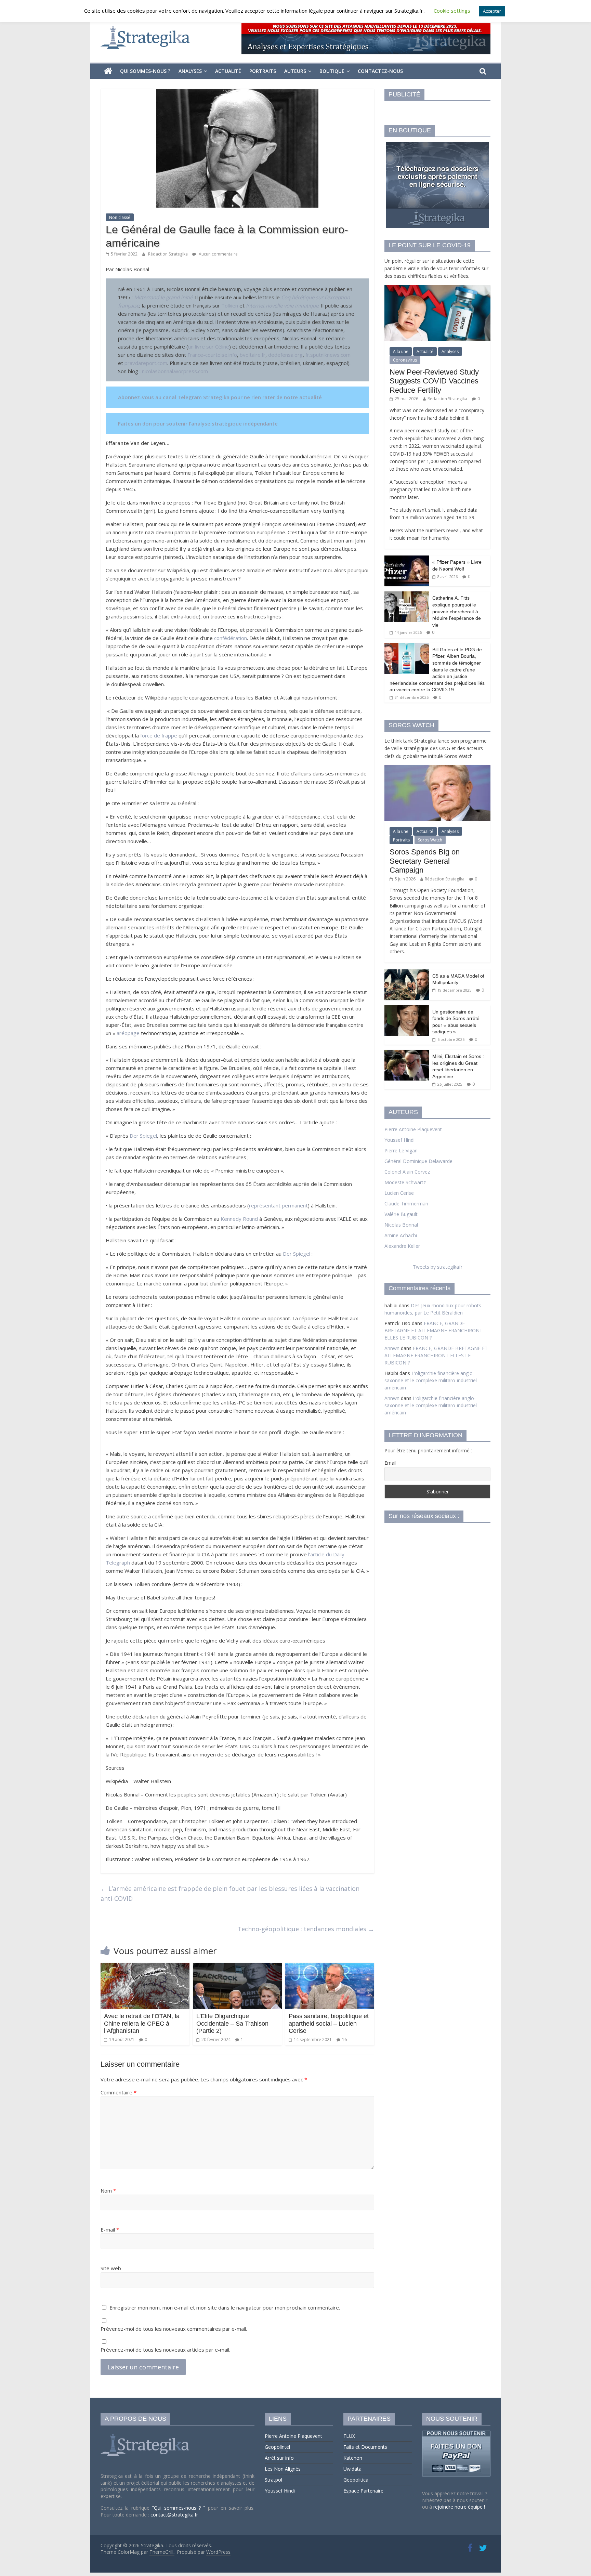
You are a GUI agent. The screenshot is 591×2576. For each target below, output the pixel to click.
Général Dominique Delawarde (418, 1161)
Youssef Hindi (399, 1140)
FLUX (349, 2436)
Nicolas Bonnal (401, 1225)
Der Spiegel (143, 1136)
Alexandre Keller (402, 1246)
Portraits (263, 71)
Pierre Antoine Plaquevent (413, 1129)
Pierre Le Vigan (401, 1150)
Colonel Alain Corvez (407, 1172)
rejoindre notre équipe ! (459, 2507)
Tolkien (230, 305)
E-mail (110, 2230)
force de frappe (159, 735)
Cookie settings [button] (452, 11)
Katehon (353, 2458)
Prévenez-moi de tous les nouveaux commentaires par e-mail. (174, 2329)
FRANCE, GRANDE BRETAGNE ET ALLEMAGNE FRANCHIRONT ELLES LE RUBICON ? (434, 1330)
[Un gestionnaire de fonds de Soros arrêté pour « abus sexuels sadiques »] (407, 1009)
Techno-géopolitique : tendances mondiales (306, 1929)
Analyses (190, 71)
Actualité (228, 71)
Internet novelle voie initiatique (281, 305)
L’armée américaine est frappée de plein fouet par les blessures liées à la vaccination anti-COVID (230, 1893)
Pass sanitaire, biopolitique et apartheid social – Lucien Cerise (329, 2023)
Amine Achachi (401, 1235)
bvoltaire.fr (253, 355)
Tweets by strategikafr (438, 1267)
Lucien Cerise (399, 1193)
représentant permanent (278, 1205)
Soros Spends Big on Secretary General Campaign (425, 861)
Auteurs (295, 71)
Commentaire (119, 2092)
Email (390, 1463)
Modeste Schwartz (405, 1182)
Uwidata (352, 2469)
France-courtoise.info (212, 355)
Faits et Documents (365, 2447)
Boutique (332, 71)
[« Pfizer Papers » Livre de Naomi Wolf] (407, 559)
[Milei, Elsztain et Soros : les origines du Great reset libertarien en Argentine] (407, 1053)
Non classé (120, 217)
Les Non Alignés (283, 2469)
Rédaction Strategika (168, 254)
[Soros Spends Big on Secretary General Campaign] (437, 769)
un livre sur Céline (209, 346)
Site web (111, 2268)
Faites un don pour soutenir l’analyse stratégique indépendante (198, 423)
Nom (108, 2191)
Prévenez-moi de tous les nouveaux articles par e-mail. (165, 2350)
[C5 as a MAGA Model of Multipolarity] (407, 973)
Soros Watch (430, 840)
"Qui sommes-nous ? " (180, 2508)
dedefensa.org (285, 355)
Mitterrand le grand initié (163, 297)
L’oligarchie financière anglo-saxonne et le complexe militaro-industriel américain (431, 1380)
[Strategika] (108, 71)
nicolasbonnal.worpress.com (175, 371)
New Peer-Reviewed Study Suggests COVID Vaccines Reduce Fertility (434, 381)
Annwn (392, 1348)
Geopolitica (356, 2480)
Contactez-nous (380, 71)
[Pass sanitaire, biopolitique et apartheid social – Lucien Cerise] (330, 1967)
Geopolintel (277, 2447)
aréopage (128, 1033)
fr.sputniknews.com (328, 355)
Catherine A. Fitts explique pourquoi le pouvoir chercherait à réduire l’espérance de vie (457, 611)
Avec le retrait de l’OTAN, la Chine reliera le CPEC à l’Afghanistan (142, 2023)
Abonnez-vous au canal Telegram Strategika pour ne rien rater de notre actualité (220, 397)
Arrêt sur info (279, 2458)
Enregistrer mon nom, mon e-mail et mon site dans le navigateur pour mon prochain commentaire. (225, 2307)
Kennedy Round (239, 1219)
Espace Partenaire (363, 2491)
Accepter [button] (492, 11)
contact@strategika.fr (174, 2515)
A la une (401, 351)
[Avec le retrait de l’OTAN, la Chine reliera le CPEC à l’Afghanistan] (145, 1967)
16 (344, 2039)
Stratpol (273, 2480)
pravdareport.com (146, 363)
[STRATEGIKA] (146, 2434)
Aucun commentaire (218, 254)
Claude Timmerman (406, 1204)
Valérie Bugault (401, 1214)
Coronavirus (405, 360)
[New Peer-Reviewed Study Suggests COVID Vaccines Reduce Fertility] (437, 289)
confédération (231, 638)
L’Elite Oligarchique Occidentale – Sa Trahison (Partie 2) (232, 2023)
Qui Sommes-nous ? (145, 71)
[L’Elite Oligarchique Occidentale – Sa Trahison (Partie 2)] (237, 1967)
